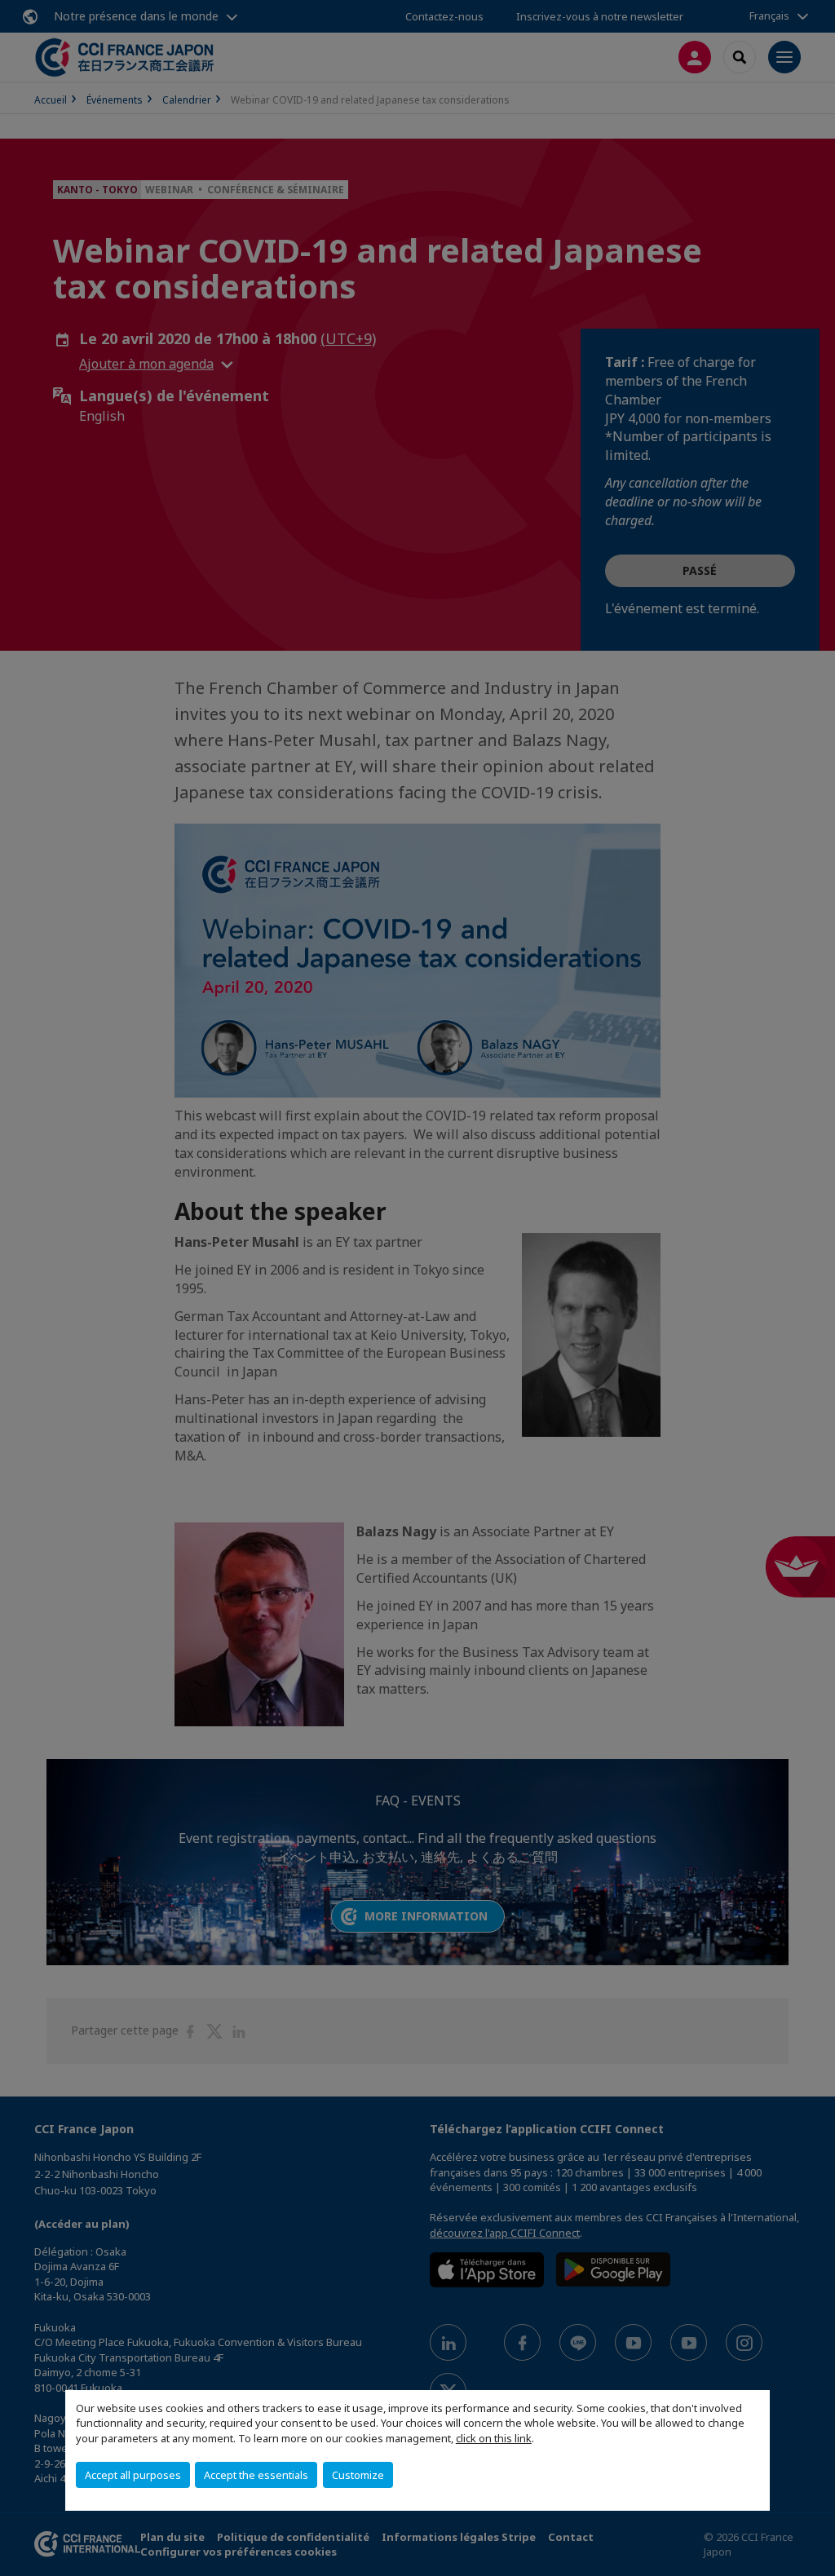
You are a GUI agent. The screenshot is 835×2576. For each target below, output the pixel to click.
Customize (358, 2475)
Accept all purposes (133, 2475)
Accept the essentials (256, 2475)
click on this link (494, 2438)
